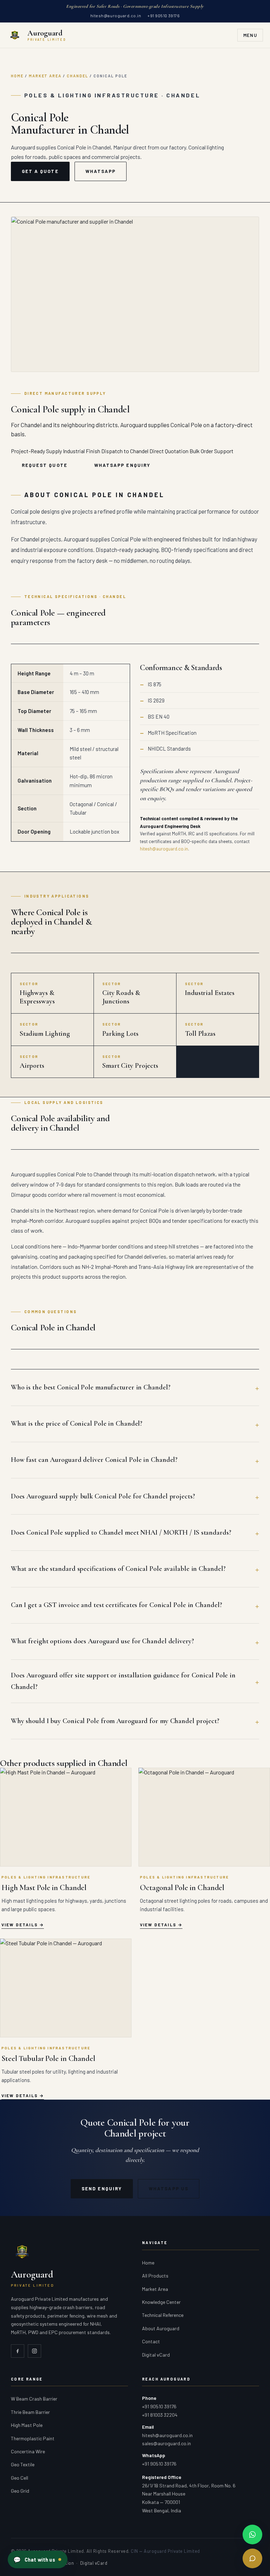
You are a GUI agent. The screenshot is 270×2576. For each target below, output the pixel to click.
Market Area (45, 76)
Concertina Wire (28, 2451)
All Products (155, 2276)
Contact (151, 2341)
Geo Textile (23, 2464)
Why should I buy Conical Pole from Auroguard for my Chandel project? (115, 1721)
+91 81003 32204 (160, 2415)
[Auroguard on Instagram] (34, 2351)
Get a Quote (40, 171)
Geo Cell (20, 2478)
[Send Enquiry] (252, 2558)
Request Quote (45, 465)
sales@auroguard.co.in (166, 2443)
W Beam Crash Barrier (34, 2399)
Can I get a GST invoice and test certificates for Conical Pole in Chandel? (117, 1605)
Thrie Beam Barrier (30, 2412)
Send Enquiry (102, 2189)
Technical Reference (163, 2315)
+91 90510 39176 (163, 15)
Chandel (78, 76)
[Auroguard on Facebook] (18, 2351)
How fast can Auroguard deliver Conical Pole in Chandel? (94, 1460)
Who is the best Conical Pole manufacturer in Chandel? (91, 1387)
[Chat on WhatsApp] (252, 2535)
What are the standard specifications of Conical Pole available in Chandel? (118, 1569)
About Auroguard (161, 2328)
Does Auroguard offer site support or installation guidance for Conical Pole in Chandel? (123, 1681)
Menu (250, 35)
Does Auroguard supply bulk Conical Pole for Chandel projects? (103, 1496)
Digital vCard (156, 2355)
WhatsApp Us (169, 2189)
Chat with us (34, 2559)
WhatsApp (101, 171)
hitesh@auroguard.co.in (116, 15)
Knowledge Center (161, 2302)
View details (20, 1925)
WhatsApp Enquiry (122, 465)
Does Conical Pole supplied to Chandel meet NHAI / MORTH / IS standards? (121, 1533)
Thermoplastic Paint (33, 2438)
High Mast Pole (27, 2425)
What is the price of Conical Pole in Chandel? (77, 1424)
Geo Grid (20, 2491)
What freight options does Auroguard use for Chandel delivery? (102, 1641)
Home (17, 76)
